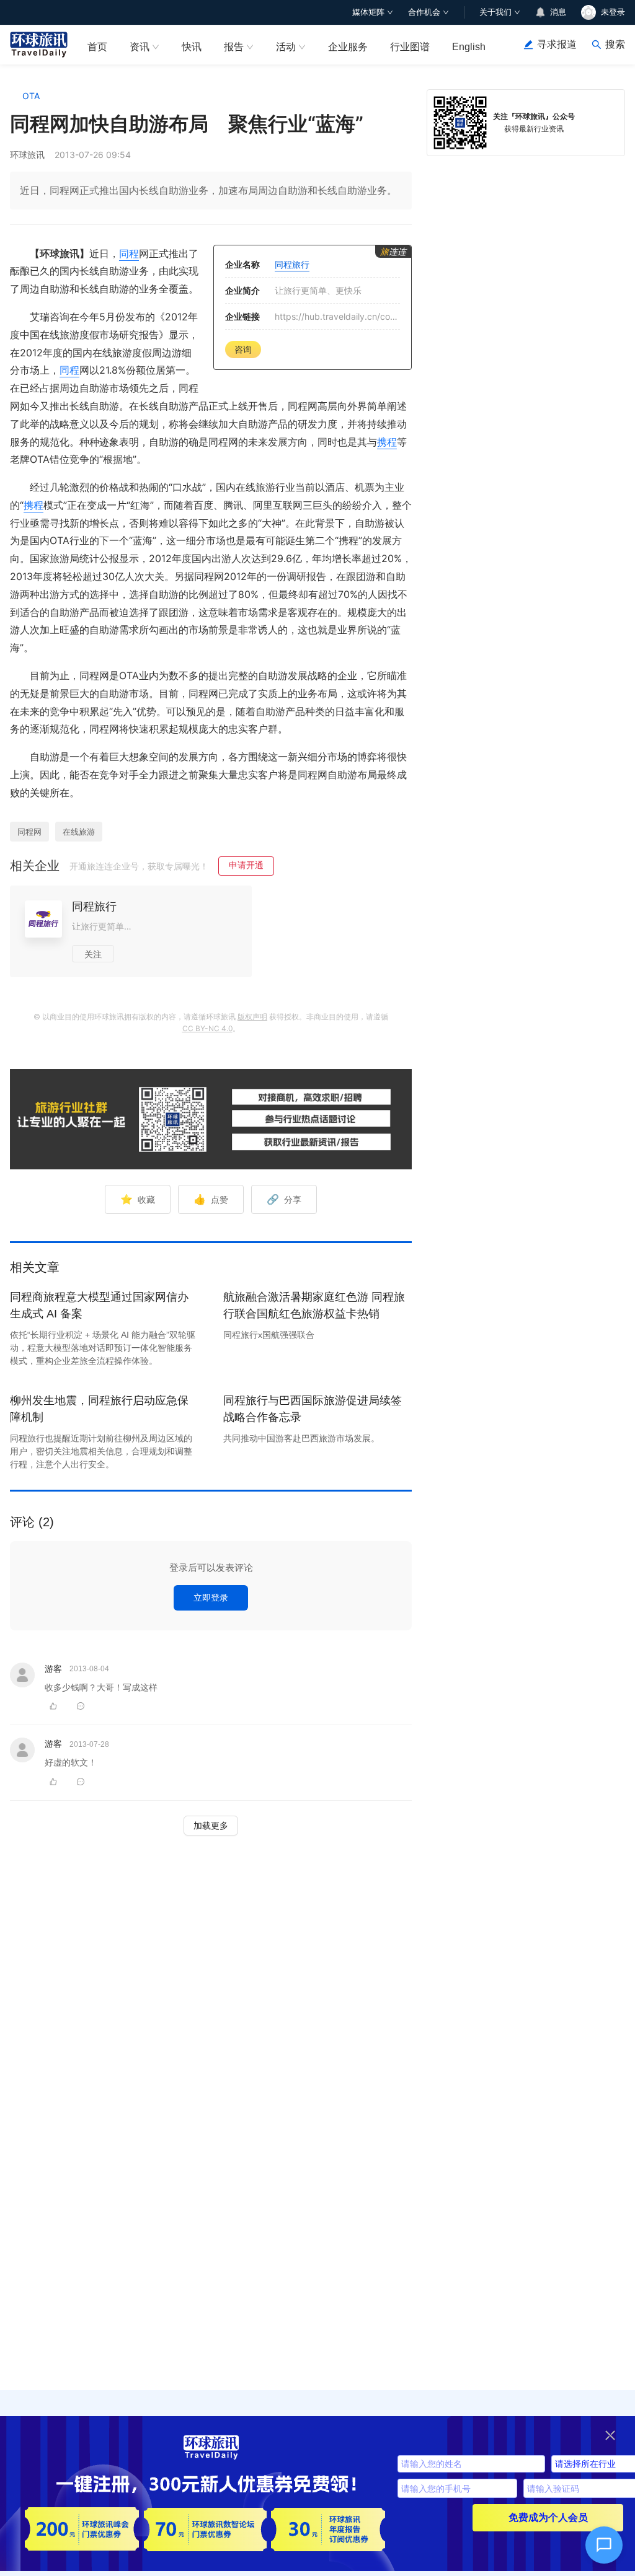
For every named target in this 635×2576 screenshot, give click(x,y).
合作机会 (424, 12)
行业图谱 (410, 47)
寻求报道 (557, 44)
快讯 (192, 47)
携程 (387, 442)
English (469, 47)
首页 (97, 47)
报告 (234, 47)
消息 (558, 12)
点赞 (211, 1199)
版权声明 (252, 1017)
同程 (129, 253)
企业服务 (348, 47)
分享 (284, 1199)
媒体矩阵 (368, 12)
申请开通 (246, 865)
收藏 (138, 1199)
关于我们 (495, 12)
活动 (286, 47)
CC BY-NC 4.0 (207, 1028)
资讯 (140, 47)
